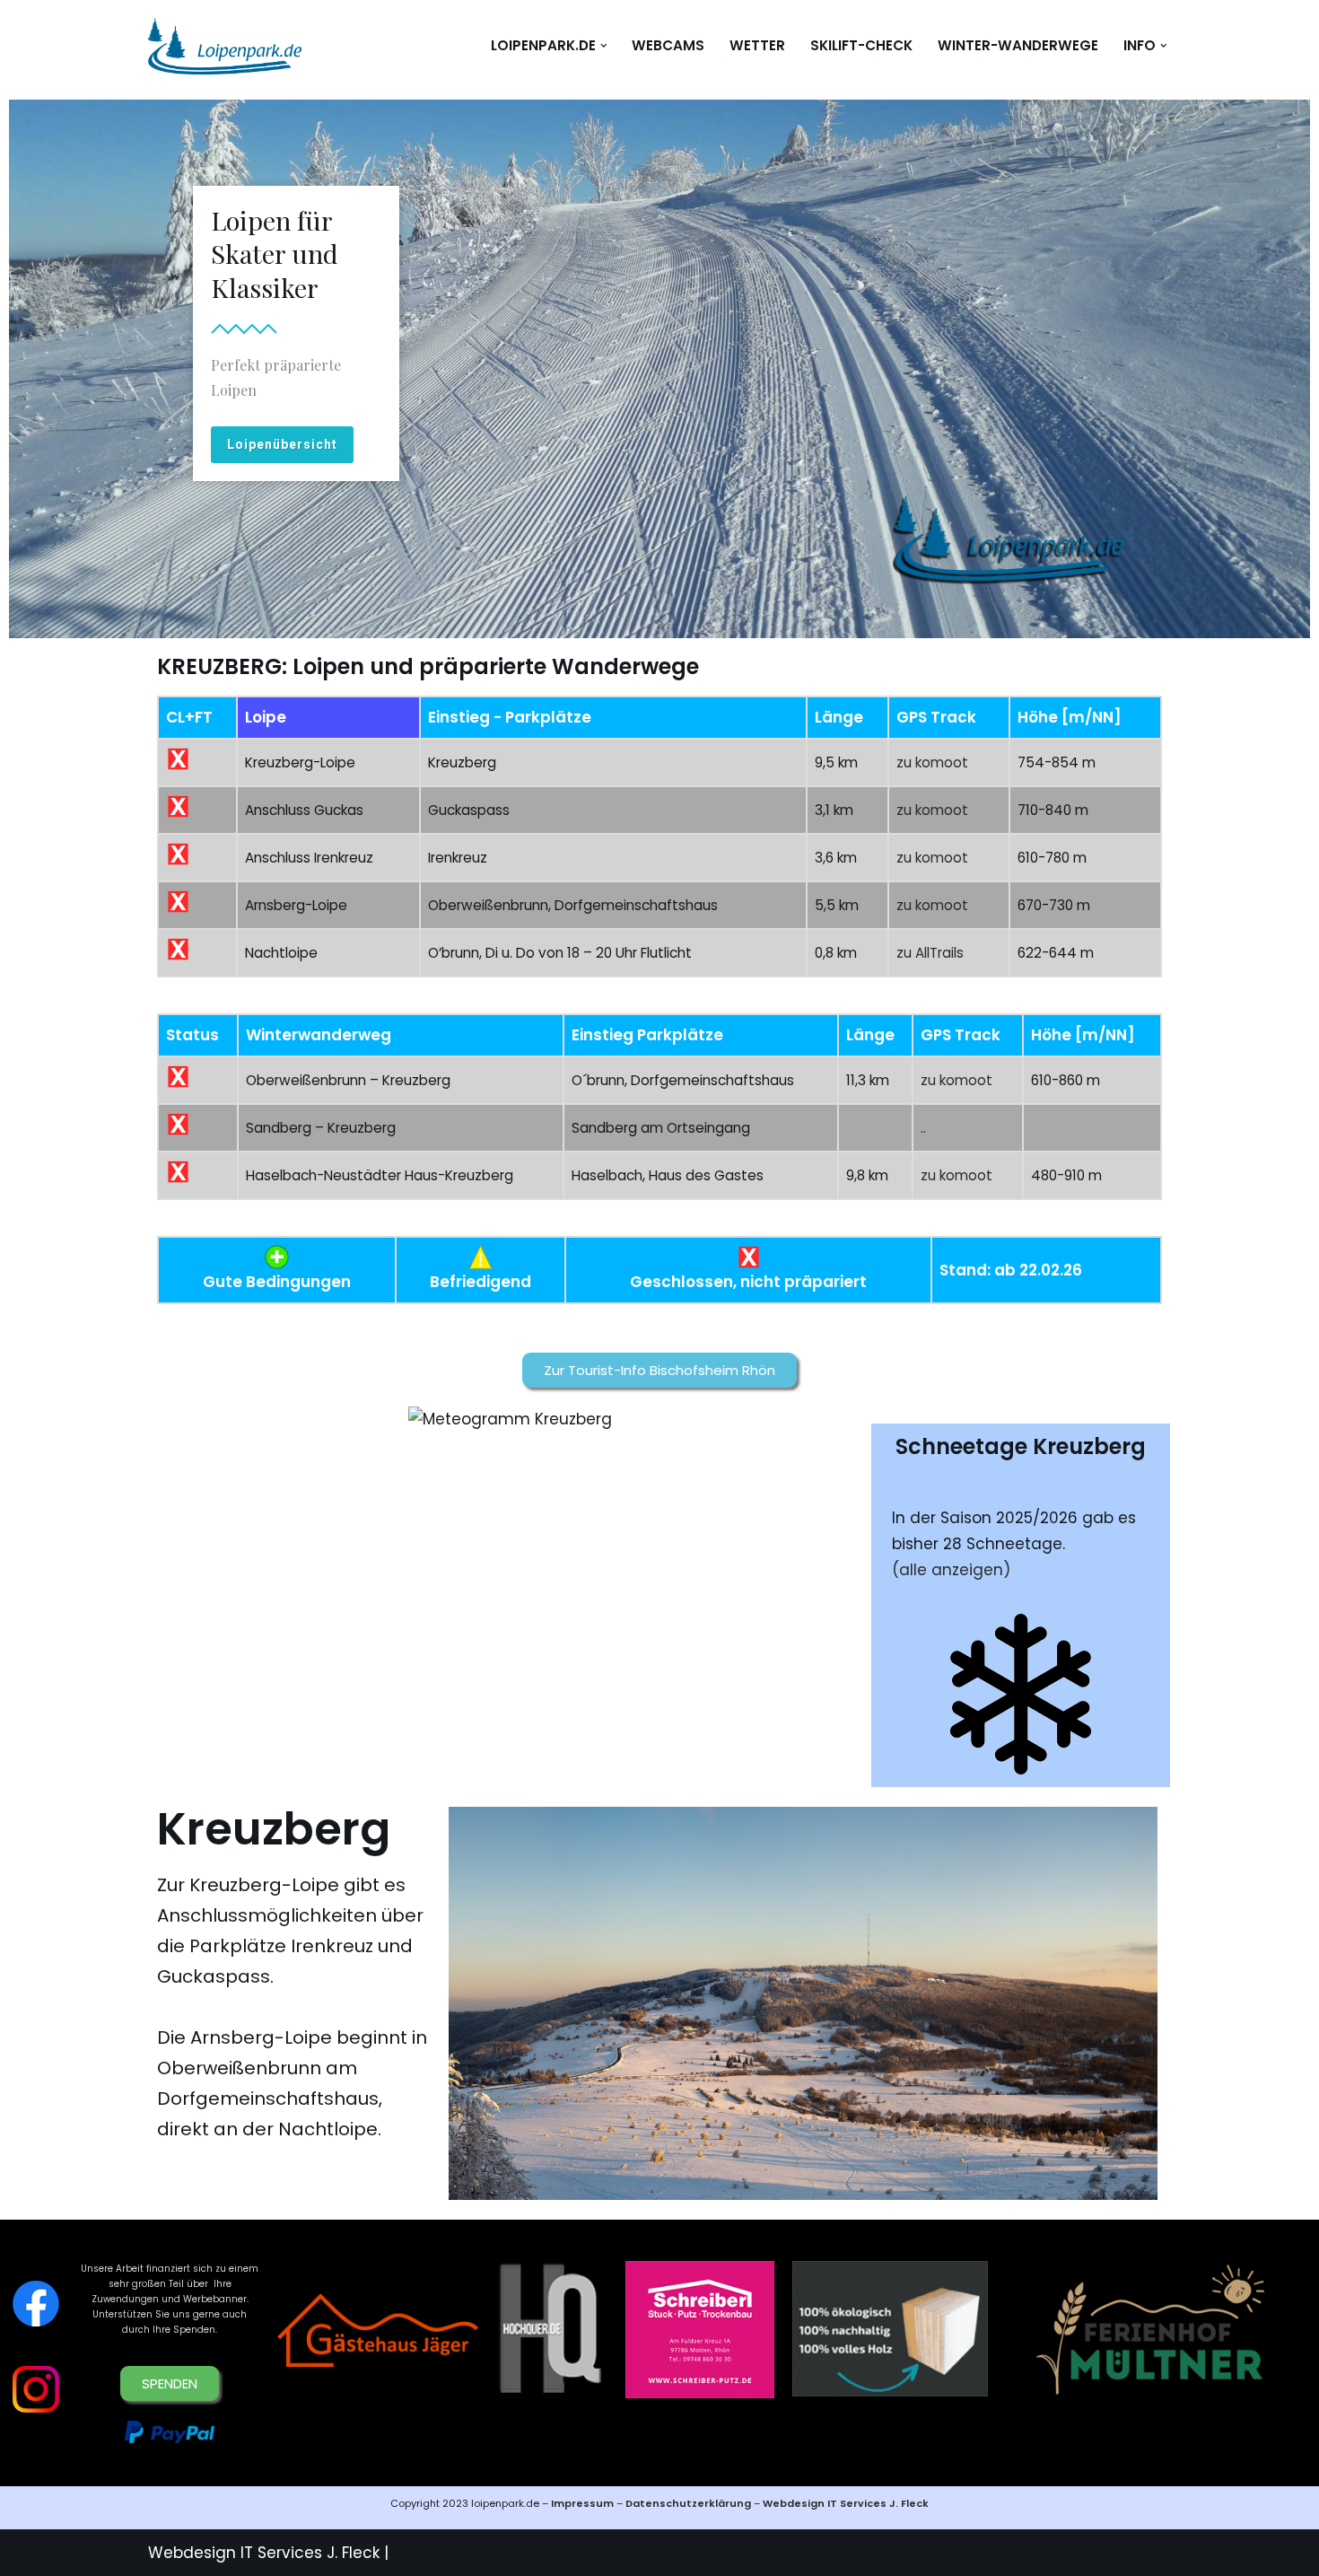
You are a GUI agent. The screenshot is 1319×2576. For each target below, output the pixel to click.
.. (923, 1128)
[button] (604, 46)
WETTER (757, 45)
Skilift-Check (861, 45)
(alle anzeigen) (951, 1570)
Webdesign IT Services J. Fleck (846, 2503)
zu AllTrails (930, 953)
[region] (659, 369)
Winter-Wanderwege (1018, 45)
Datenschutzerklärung (690, 2503)
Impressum (582, 2503)
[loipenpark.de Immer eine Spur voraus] (225, 45)
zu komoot (932, 762)
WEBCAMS (668, 45)
